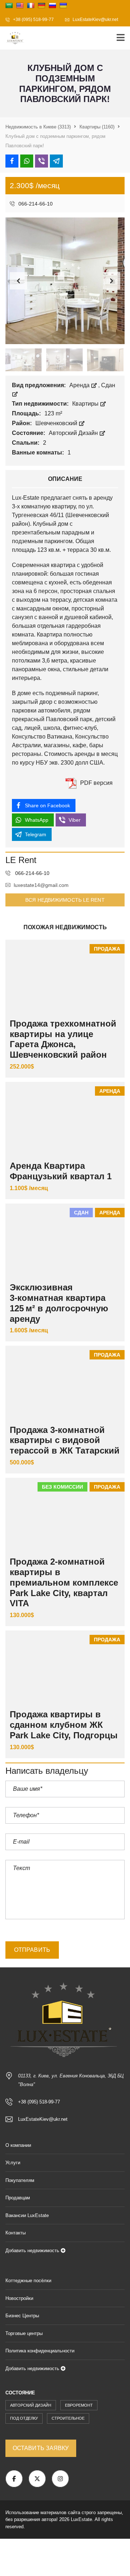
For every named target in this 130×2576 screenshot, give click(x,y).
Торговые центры (24, 2333)
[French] (31, 5)
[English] (20, 5)
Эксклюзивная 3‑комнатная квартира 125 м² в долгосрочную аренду (59, 1303)
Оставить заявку (41, 2448)
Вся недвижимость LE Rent (65, 900)
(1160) (97, 127)
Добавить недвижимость (33, 2251)
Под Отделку (24, 2418)
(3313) (38, 127)
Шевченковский (57, 423)
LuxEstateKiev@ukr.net (95, 20)
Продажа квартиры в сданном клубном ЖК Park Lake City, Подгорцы (64, 1725)
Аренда (80, 385)
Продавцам (18, 2198)
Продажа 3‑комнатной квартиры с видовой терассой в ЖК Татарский (65, 1440)
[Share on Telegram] (56, 161)
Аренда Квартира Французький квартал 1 (61, 1171)
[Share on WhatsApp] (27, 161)
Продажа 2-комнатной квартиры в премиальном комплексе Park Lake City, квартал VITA (64, 1582)
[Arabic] (9, 5)
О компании (18, 2145)
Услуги (13, 2163)
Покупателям (20, 2180)
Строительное (68, 2418)
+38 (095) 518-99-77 (33, 20)
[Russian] (52, 5)
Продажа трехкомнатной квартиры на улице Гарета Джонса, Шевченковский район (63, 1039)
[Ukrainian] (63, 5)
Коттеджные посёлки (28, 2281)
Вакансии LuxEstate (27, 2215)
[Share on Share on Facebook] (12, 161)
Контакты (16, 2233)
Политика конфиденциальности (40, 2351)
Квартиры (86, 404)
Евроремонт (79, 2405)
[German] (42, 5)
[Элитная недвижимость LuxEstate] (13, 38)
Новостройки (19, 2298)
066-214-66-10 (35, 204)
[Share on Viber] (42, 161)
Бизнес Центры (22, 2316)
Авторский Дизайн (74, 433)
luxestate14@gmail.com (41, 885)
